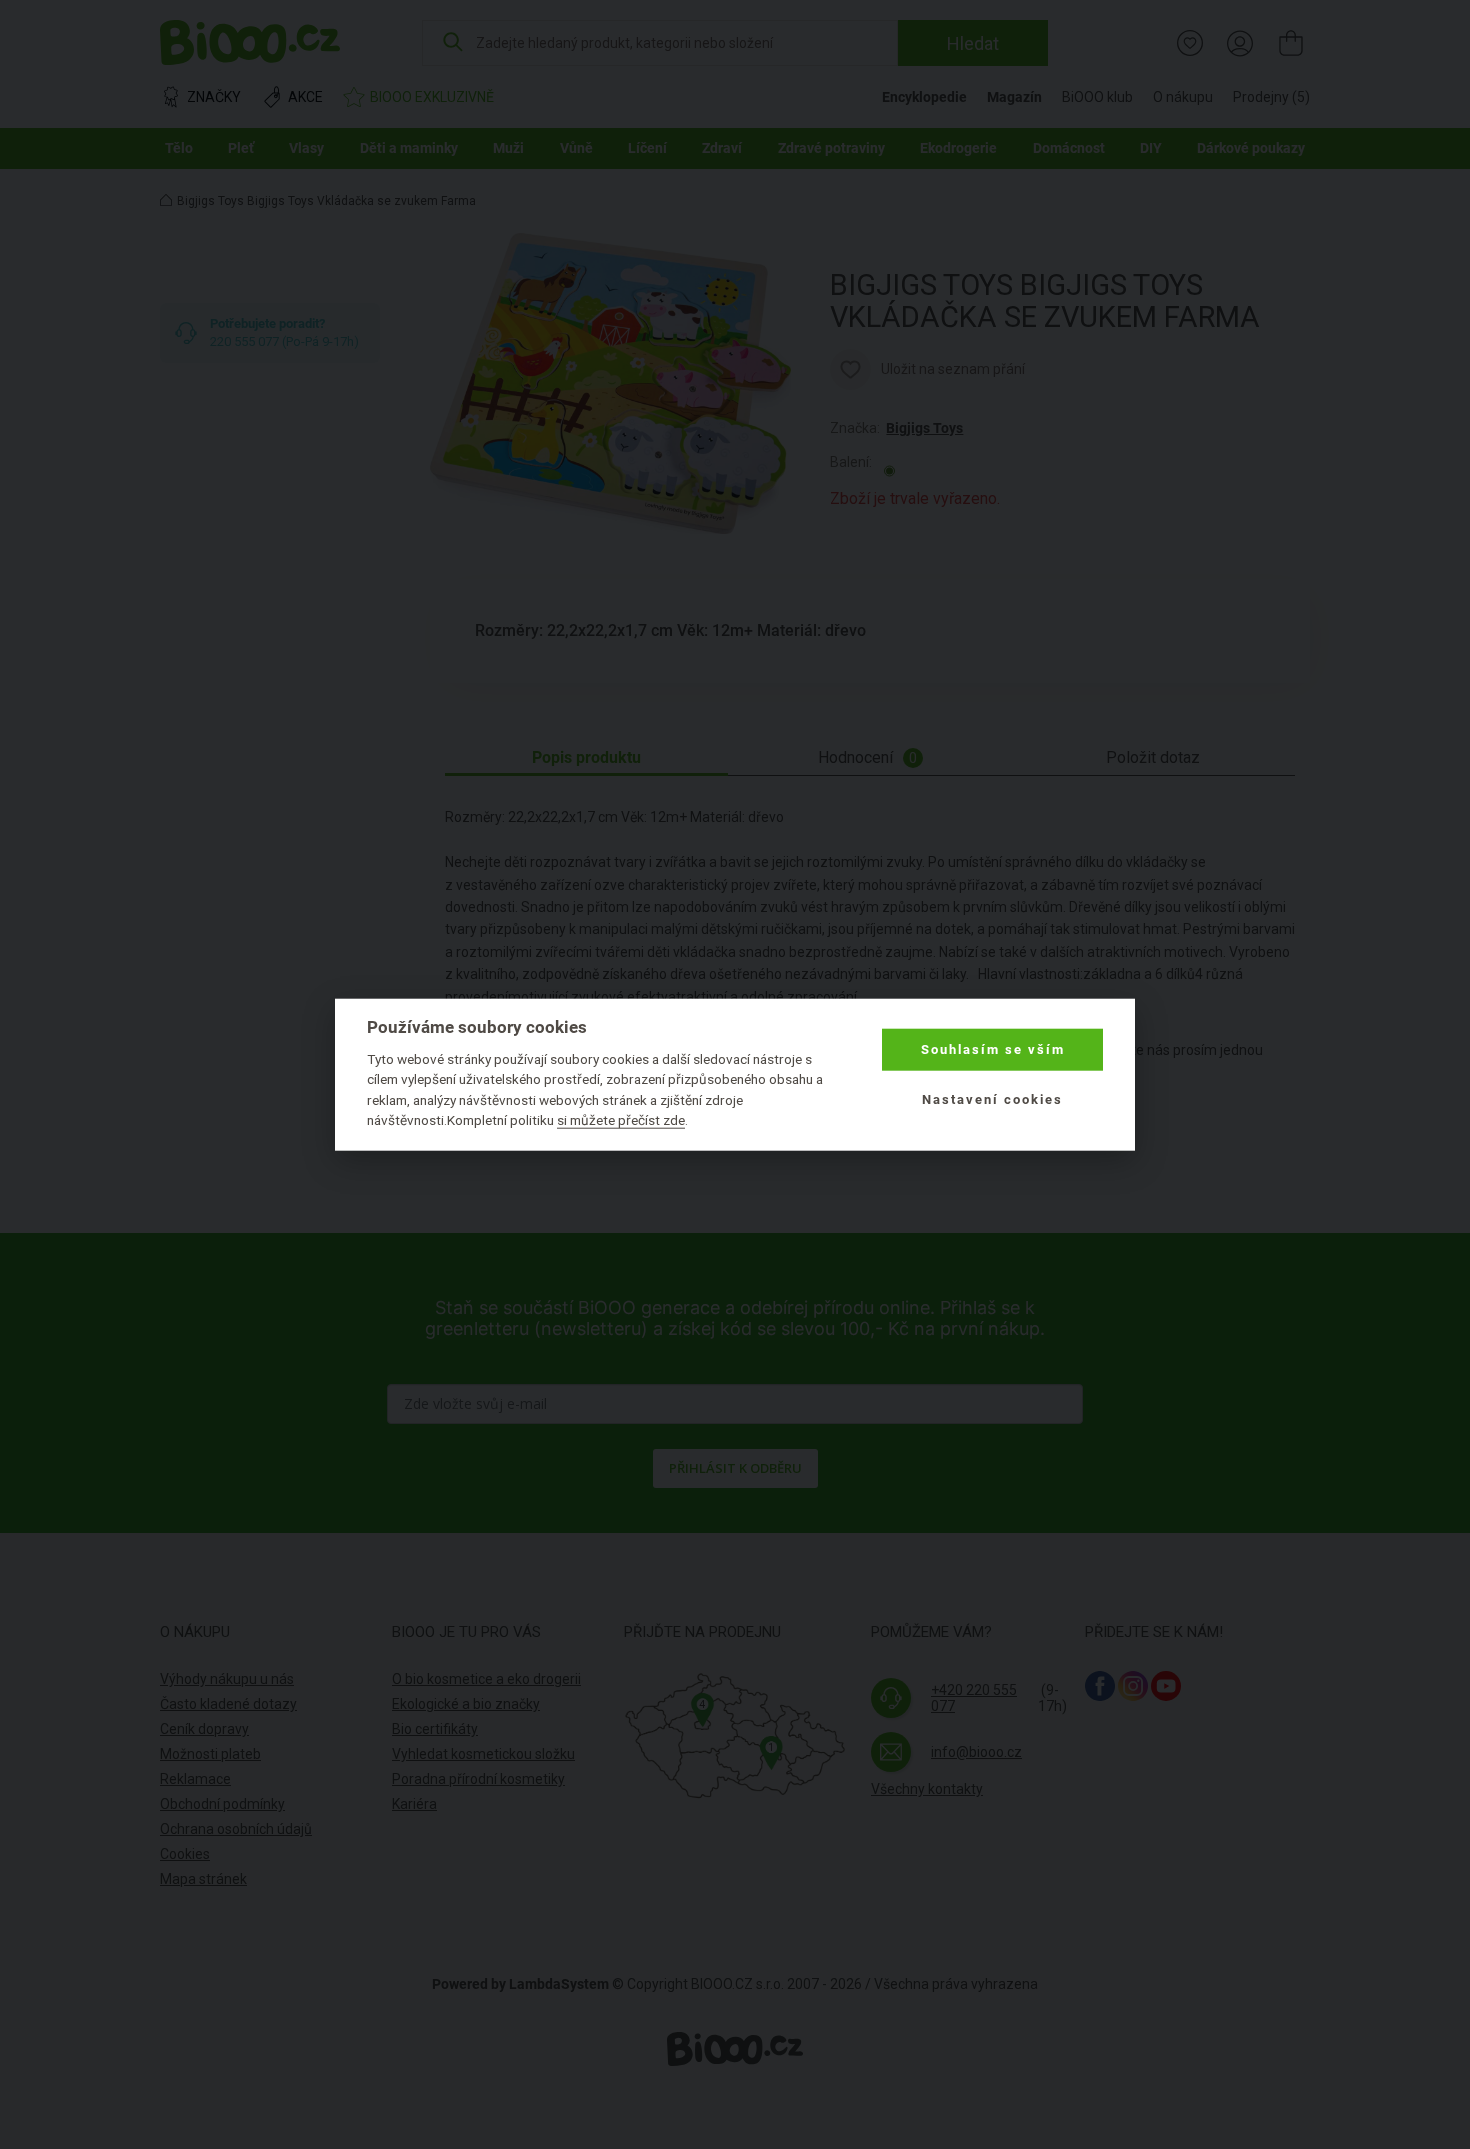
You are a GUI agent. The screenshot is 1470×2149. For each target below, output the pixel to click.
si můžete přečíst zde (621, 1120)
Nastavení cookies (992, 1099)
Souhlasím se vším (993, 1049)
